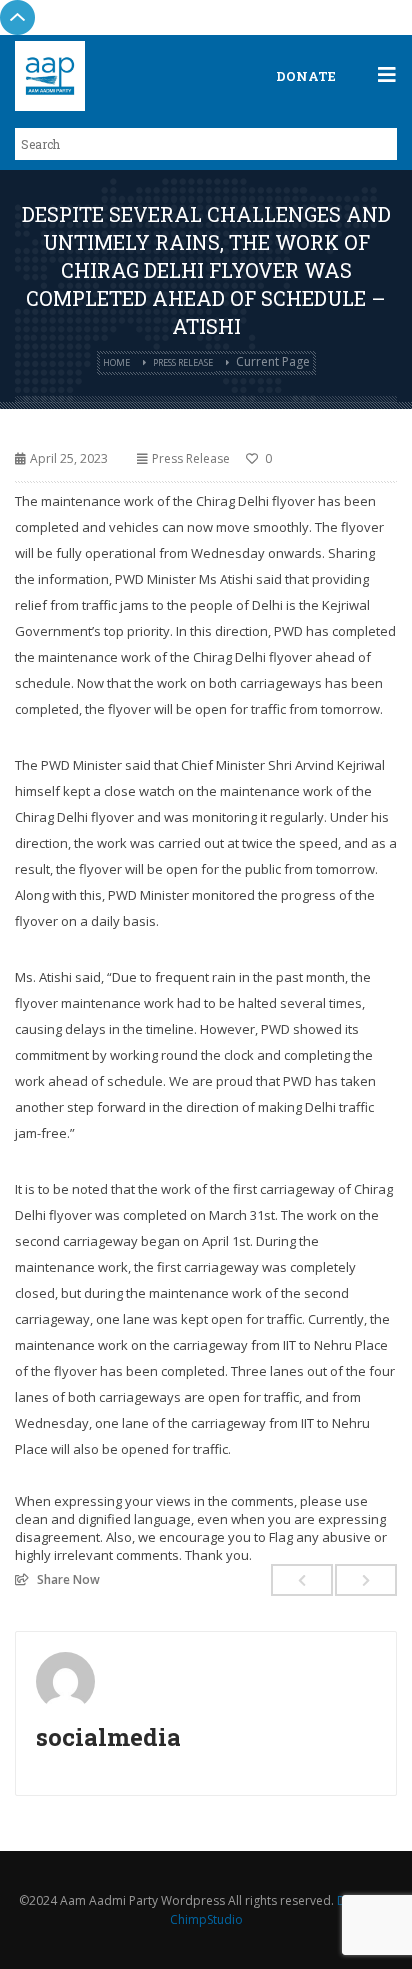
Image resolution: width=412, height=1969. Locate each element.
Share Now (68, 1579)
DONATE (306, 76)
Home (116, 362)
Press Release (183, 362)
